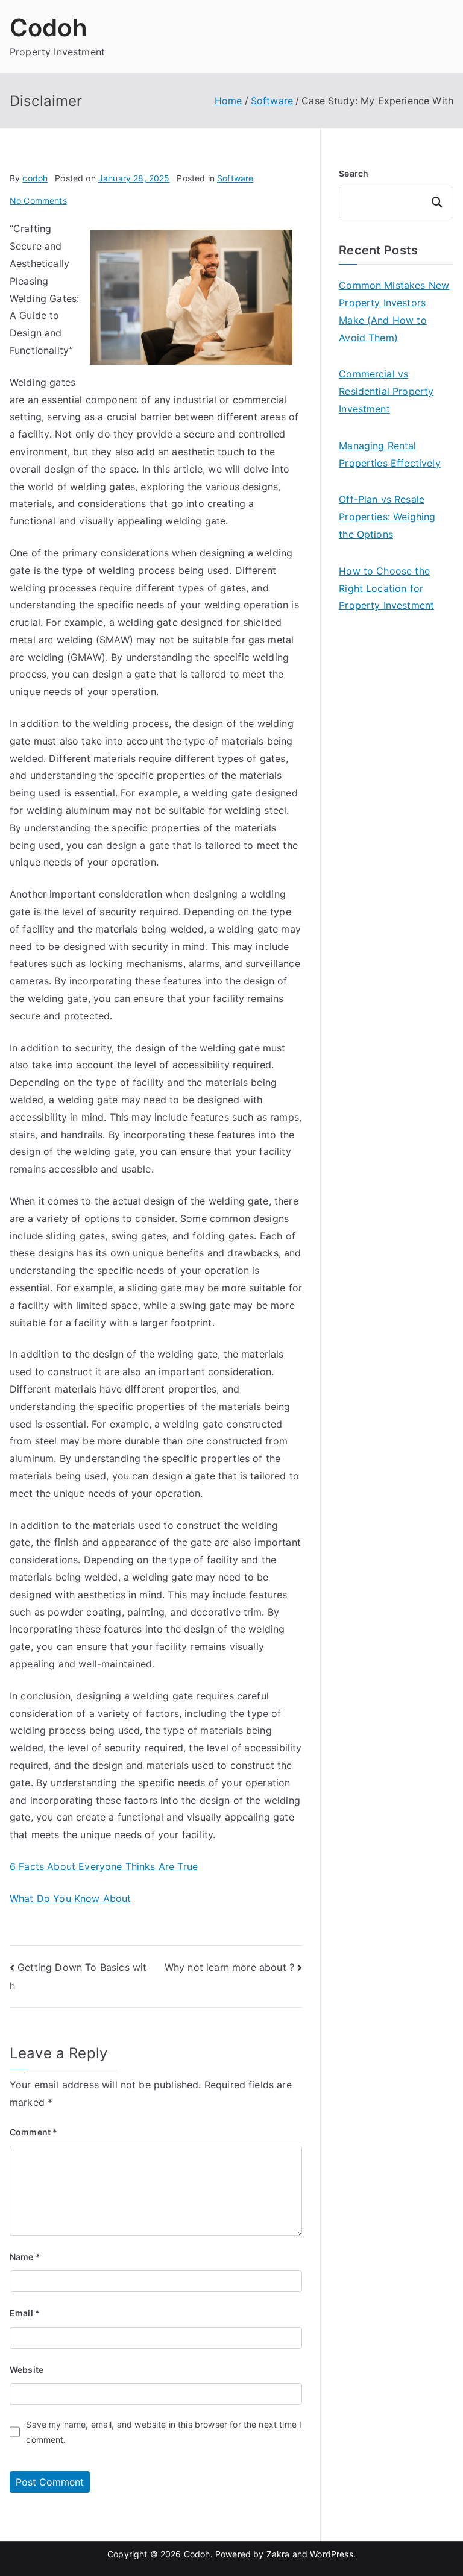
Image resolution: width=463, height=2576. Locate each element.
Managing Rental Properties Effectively (390, 454)
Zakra (278, 2554)
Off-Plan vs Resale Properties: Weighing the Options (387, 517)
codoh (35, 178)
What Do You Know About (71, 1898)
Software (235, 178)
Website (27, 2370)
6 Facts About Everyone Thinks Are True (104, 1866)
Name (25, 2257)
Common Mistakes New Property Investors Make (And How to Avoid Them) (394, 311)
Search (354, 173)
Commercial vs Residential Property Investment (386, 391)
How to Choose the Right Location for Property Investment (386, 588)
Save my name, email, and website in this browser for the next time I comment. (164, 2432)
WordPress (331, 2554)
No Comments (38, 200)
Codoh (49, 27)
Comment (33, 2132)
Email (25, 2313)
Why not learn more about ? (229, 1967)
